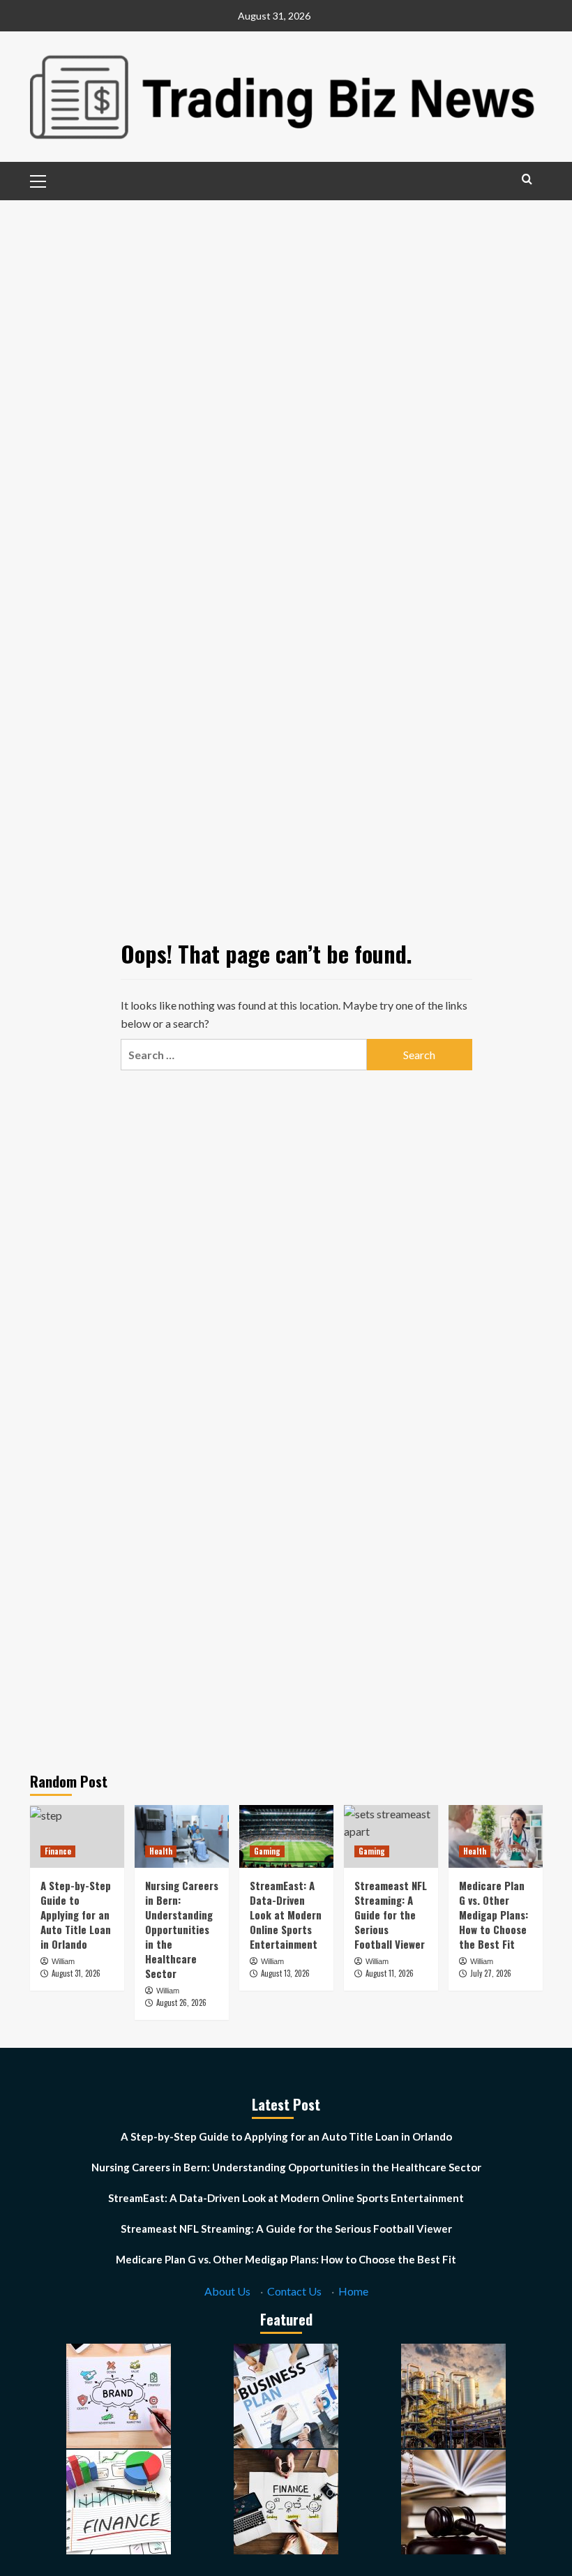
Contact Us (294, 2291)
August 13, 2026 (285, 1973)
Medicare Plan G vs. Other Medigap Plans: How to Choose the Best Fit (494, 1915)
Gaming (267, 1851)
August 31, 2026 (76, 1973)
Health (161, 1851)
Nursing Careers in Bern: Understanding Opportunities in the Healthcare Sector (182, 1929)
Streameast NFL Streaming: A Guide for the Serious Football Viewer (391, 1915)
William (63, 1961)
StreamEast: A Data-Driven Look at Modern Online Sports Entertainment (286, 1915)
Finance (58, 1851)
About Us (227, 2291)
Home (353, 2291)
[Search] (527, 179)
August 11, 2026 (390, 1973)
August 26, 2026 (181, 2002)
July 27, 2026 (491, 1973)
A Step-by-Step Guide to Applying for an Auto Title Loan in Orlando (76, 1915)
